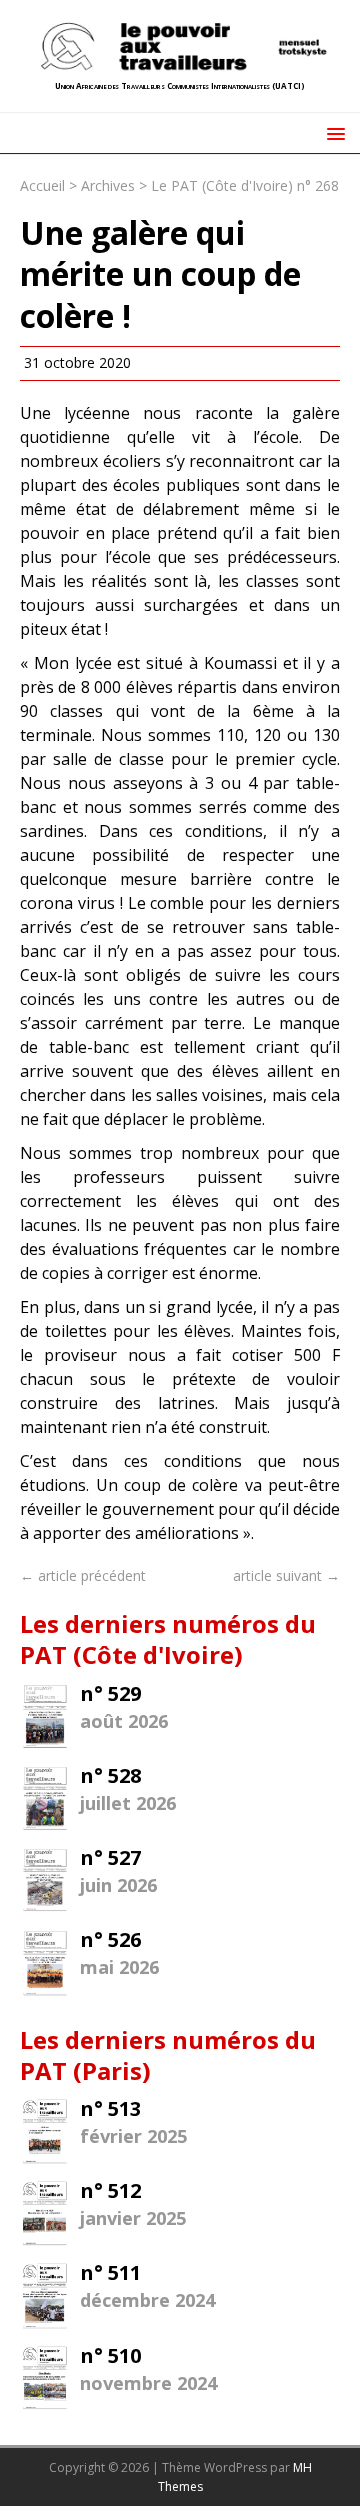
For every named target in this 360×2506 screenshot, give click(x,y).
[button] (332, 132)
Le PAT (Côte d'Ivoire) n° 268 (245, 185)
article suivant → (286, 1575)
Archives (108, 185)
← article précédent (83, 1575)
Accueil (42, 185)
